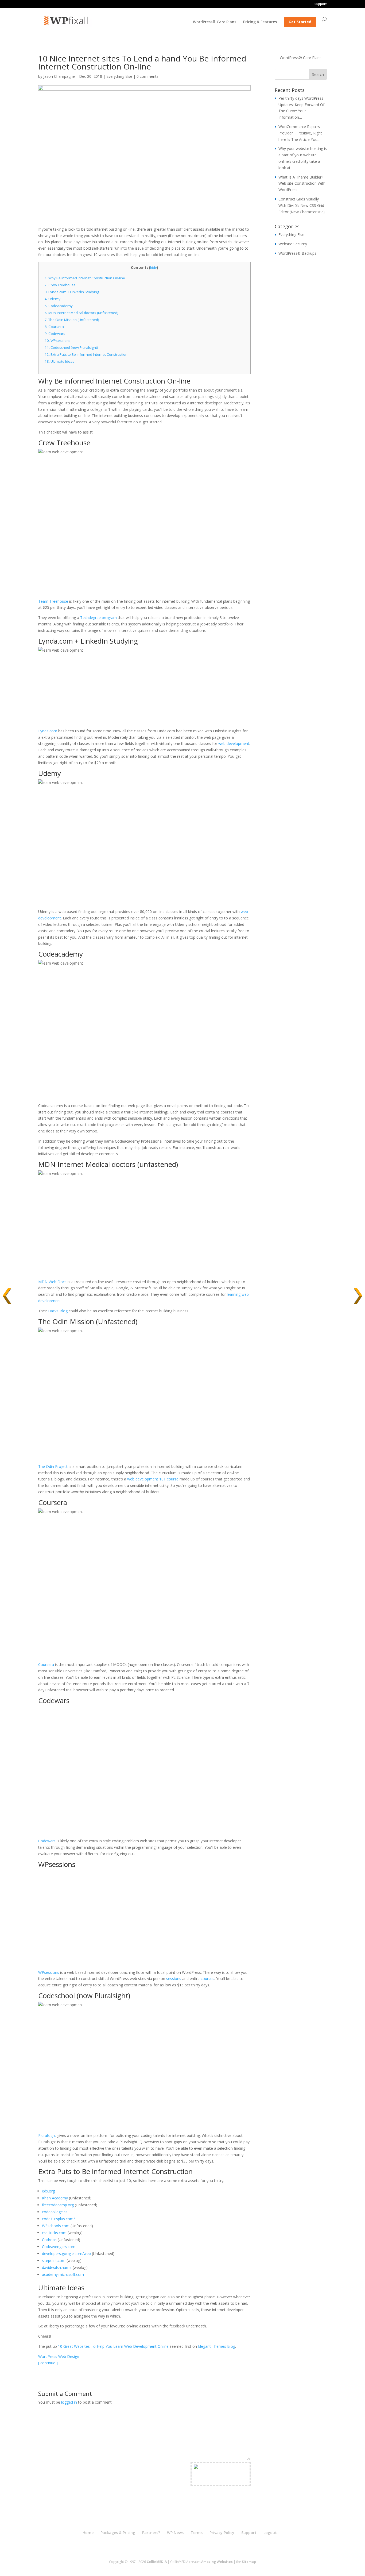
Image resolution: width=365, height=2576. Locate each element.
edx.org (48, 2191)
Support (321, 4)
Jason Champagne (59, 76)
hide (154, 268)
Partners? (151, 2533)
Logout (270, 2533)
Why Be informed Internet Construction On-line (85, 278)
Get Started (300, 22)
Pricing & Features (260, 22)
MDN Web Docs (52, 1282)
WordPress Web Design (59, 2356)
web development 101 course (153, 1479)
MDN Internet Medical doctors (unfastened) (81, 313)
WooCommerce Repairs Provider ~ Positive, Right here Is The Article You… (300, 133)
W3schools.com (56, 2226)
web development (234, 743)
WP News (175, 2533)
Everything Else (119, 76)
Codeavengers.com (59, 2247)
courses (207, 1979)
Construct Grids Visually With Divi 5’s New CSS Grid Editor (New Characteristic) (302, 205)
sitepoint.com (54, 2260)
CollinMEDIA (157, 2562)
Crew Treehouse (60, 285)
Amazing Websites (217, 2562)
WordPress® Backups (297, 253)
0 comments (147, 76)
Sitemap (249, 2562)
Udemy (53, 299)
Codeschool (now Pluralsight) (71, 347)
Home (88, 2533)
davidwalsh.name (57, 2267)
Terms (197, 2533)
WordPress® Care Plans (215, 22)
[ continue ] (48, 2363)
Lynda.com (48, 731)
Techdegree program (98, 618)
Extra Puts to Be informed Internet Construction (86, 354)
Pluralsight (47, 2135)
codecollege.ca (55, 2212)
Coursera (54, 327)
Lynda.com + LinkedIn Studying (72, 292)
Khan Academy (55, 2198)
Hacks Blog (58, 1311)
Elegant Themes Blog (217, 2346)
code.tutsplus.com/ (58, 2219)
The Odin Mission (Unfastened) (72, 320)
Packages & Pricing (118, 2533)
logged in (69, 2402)
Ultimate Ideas (59, 361)
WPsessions (58, 341)
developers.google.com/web (66, 2254)
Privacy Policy (222, 2533)
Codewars (55, 334)
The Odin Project (53, 1466)
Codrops (49, 2240)
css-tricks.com (54, 2233)
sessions (174, 1979)
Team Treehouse (53, 601)
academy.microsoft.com (63, 2274)
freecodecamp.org (58, 2205)
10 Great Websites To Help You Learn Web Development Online (113, 2346)
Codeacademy (59, 306)
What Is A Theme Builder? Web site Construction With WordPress (302, 183)
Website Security (293, 244)
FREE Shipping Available (221, 2480)
